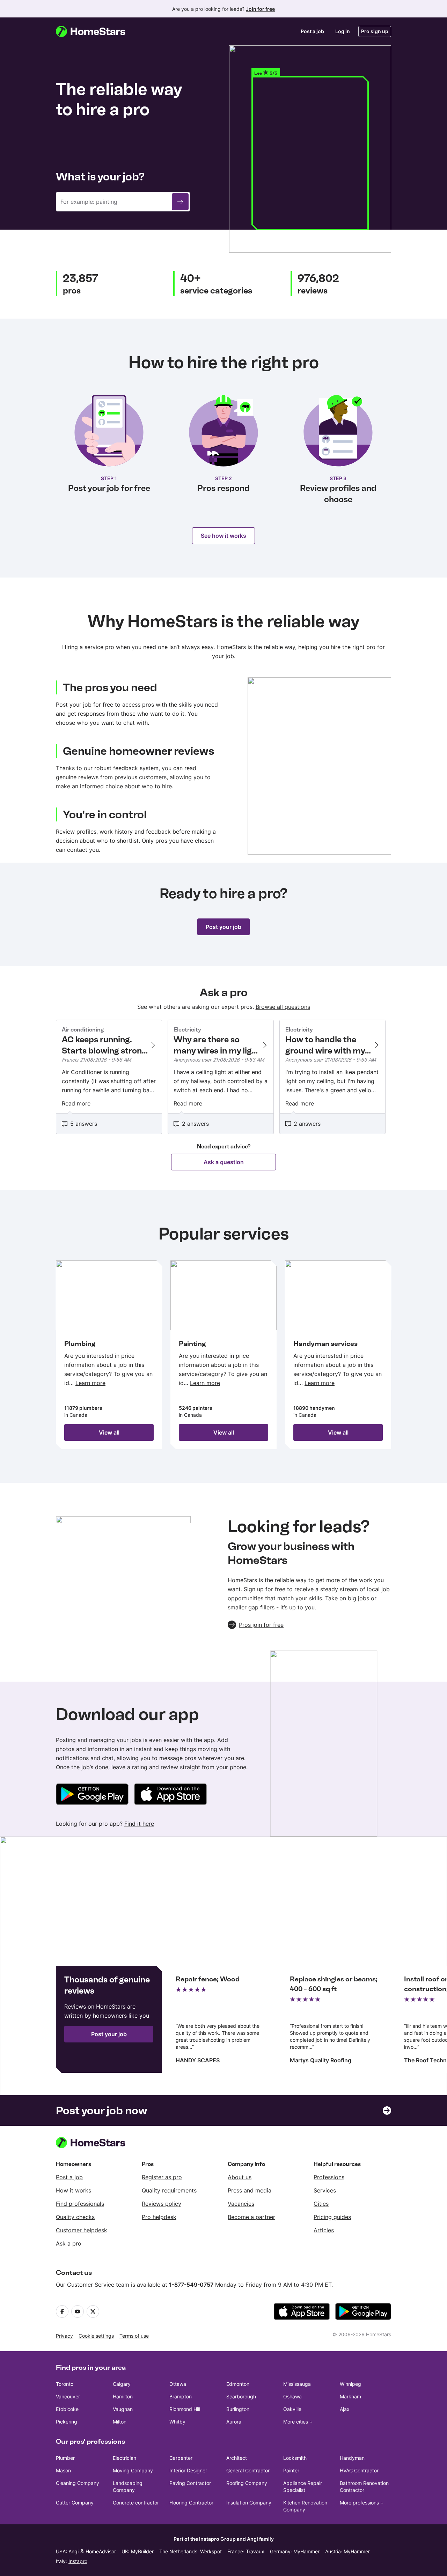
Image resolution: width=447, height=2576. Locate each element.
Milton (120, 2422)
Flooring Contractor (191, 2503)
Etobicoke (67, 2409)
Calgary (122, 2384)
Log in (343, 31)
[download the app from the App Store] (302, 2311)
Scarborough (241, 2396)
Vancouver (68, 2396)
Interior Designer (188, 2470)
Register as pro (162, 2177)
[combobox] (123, 202)
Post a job (312, 31)
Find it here (139, 1824)
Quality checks (75, 2217)
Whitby (177, 2422)
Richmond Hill (185, 2409)
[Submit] (180, 202)
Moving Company (133, 2470)
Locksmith (295, 2458)
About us (240, 2177)
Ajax (345, 2409)
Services (325, 2190)
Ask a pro (69, 2243)
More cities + (298, 2422)
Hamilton (123, 2396)
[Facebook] (62, 2311)
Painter (291, 2470)
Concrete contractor (136, 2503)
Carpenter (181, 2458)
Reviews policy (162, 2204)
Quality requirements (169, 2190)
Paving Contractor (190, 2483)
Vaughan (123, 2409)
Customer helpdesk (82, 2230)
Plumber (65, 2458)
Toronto (65, 2384)
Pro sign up (375, 31)
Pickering (67, 2422)
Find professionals (80, 2204)
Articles (324, 2230)
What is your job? (100, 177)
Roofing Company (247, 2483)
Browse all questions (283, 1007)
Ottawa (178, 2384)
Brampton (181, 2396)
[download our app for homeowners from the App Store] (170, 1795)
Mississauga (297, 2384)
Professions (329, 2177)
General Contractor (248, 2470)
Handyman (352, 2458)
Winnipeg (350, 2384)
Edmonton (238, 2384)
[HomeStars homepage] (97, 31)
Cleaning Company (78, 2483)
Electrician (124, 2458)
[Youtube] (78, 2311)
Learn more (90, 1383)
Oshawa (292, 2396)
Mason (63, 2470)
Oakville (292, 2409)
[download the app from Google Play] (363, 2311)
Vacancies (241, 2204)
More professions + (362, 2503)
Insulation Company (249, 2503)
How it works (74, 2190)
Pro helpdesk (159, 2217)
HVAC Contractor (359, 2470)
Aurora (234, 2422)
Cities (321, 2204)
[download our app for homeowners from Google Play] (92, 1795)
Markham (350, 2396)
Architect (237, 2458)
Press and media (250, 2190)
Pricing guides (332, 2217)
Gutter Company (75, 2503)
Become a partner (251, 2217)
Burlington (238, 2409)
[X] (93, 2311)
